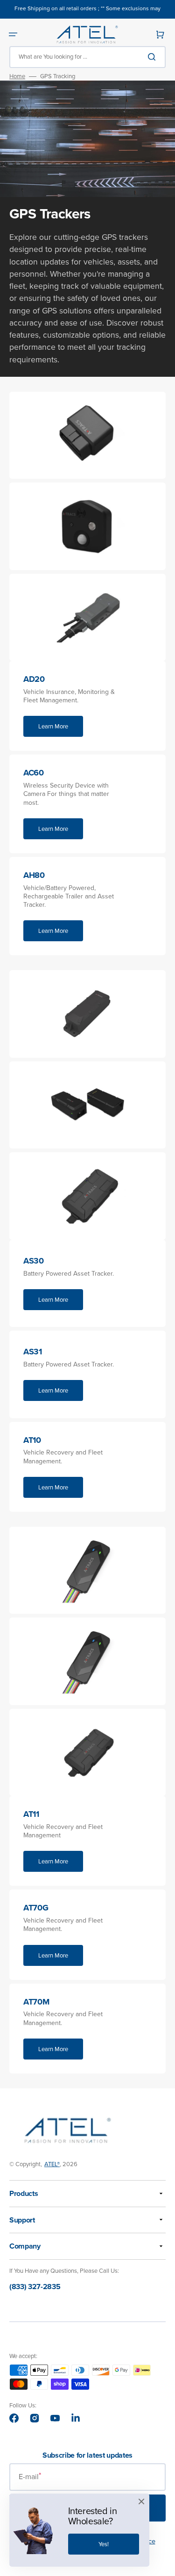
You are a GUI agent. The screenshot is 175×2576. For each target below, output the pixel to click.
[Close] (141, 2501)
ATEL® (52, 2164)
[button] (13, 34)
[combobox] (87, 57)
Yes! (104, 2544)
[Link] (87, 706)
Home (17, 77)
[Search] (154, 57)
